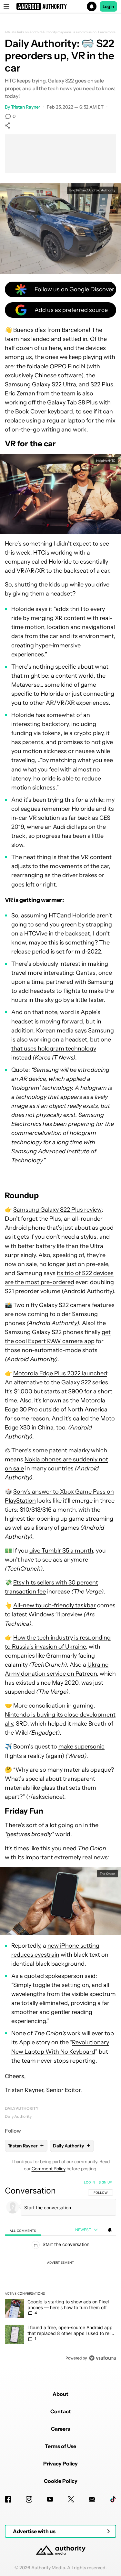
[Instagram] (29, 2499)
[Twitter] (71, 2499)
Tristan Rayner (26, 107)
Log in (90, 2182)
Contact (61, 2411)
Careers (60, 2429)
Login (108, 6)
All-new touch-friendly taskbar (55, 1605)
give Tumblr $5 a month (61, 1551)
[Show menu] (6, 6)
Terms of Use (60, 2446)
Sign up (105, 2182)
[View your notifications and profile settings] (110, 2230)
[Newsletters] (92, 2499)
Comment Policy (49, 2169)
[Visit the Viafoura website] (102, 2358)
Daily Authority (22, 2108)
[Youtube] (50, 2499)
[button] (60, 6)
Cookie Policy (61, 2481)
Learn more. (107, 32)
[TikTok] (113, 2499)
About (60, 2394)
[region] (60, 2271)
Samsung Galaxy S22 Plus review (57, 1210)
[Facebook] (8, 2499)
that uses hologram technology (54, 1049)
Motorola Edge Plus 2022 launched (60, 1373)
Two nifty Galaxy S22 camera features (64, 1305)
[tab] (23, 2230)
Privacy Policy (60, 2464)
